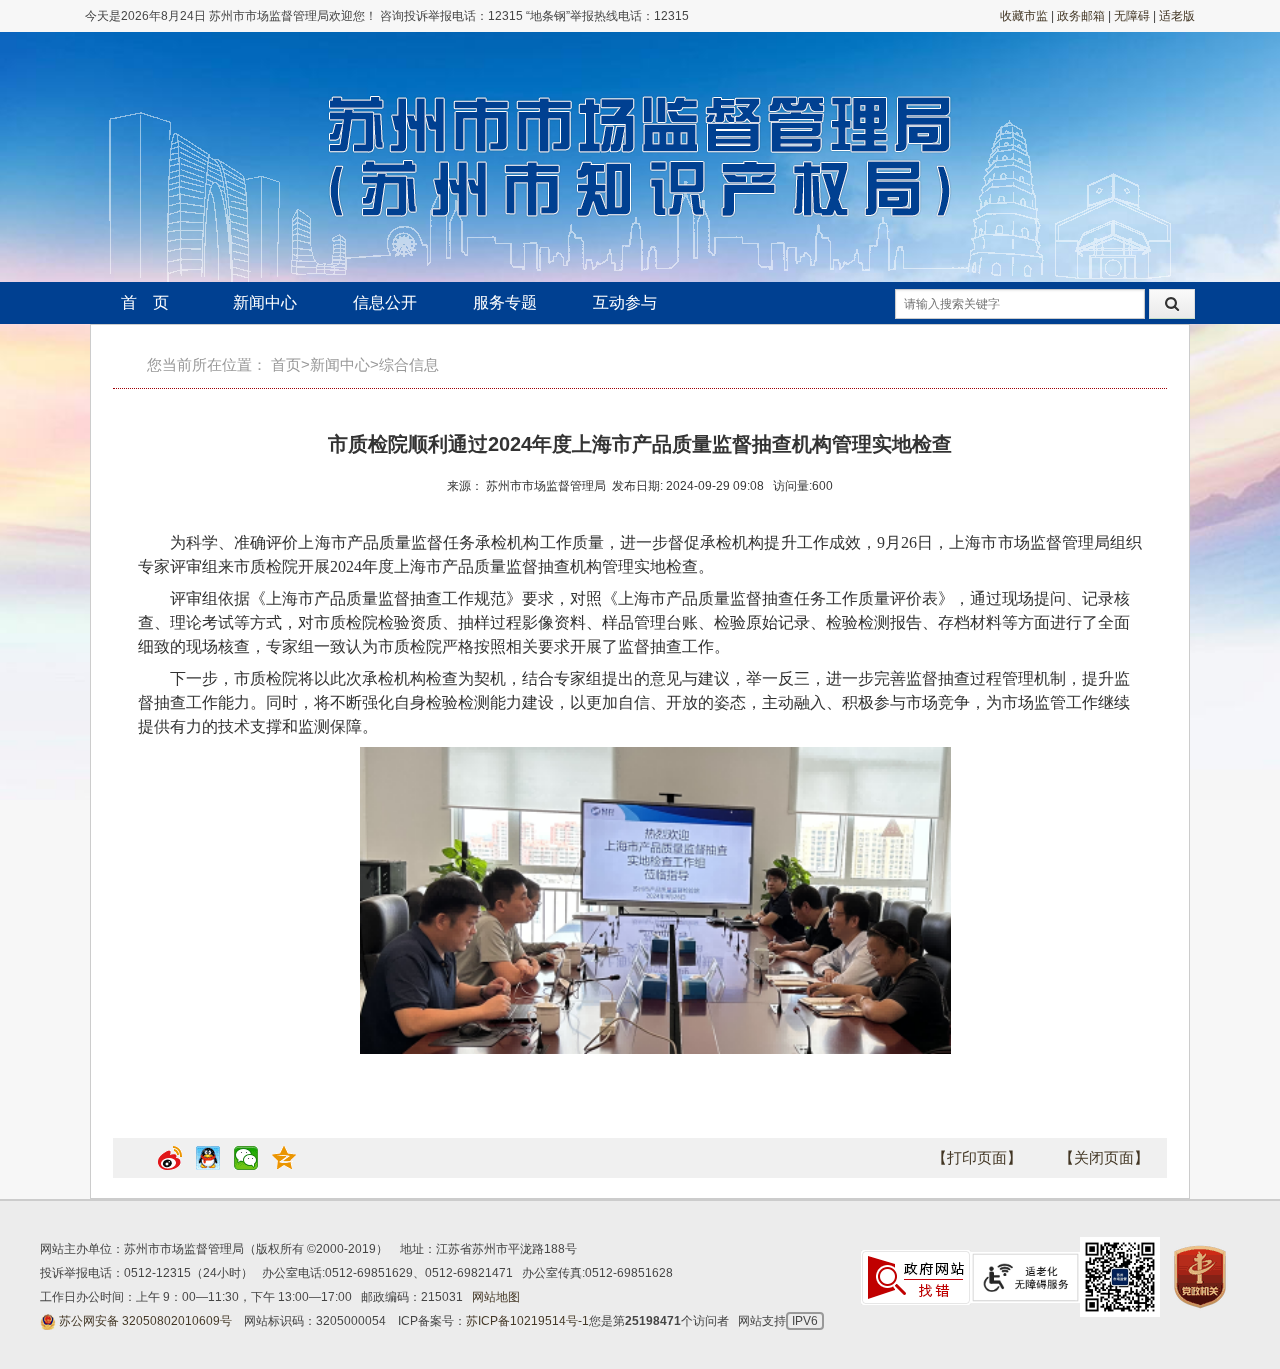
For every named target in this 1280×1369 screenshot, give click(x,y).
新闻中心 (265, 302)
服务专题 (505, 302)
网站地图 (496, 1297)
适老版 (1177, 16)
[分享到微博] (170, 1166)
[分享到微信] (246, 1166)
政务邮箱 (1081, 16)
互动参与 (625, 302)
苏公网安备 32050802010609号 (145, 1321)
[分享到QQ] (208, 1166)
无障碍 (1132, 16)
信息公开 (385, 302)
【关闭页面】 (1104, 1157)
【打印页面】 (977, 1157)
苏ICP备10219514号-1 (527, 1321)
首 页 (145, 302)
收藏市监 (1024, 16)
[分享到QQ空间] (284, 1166)
